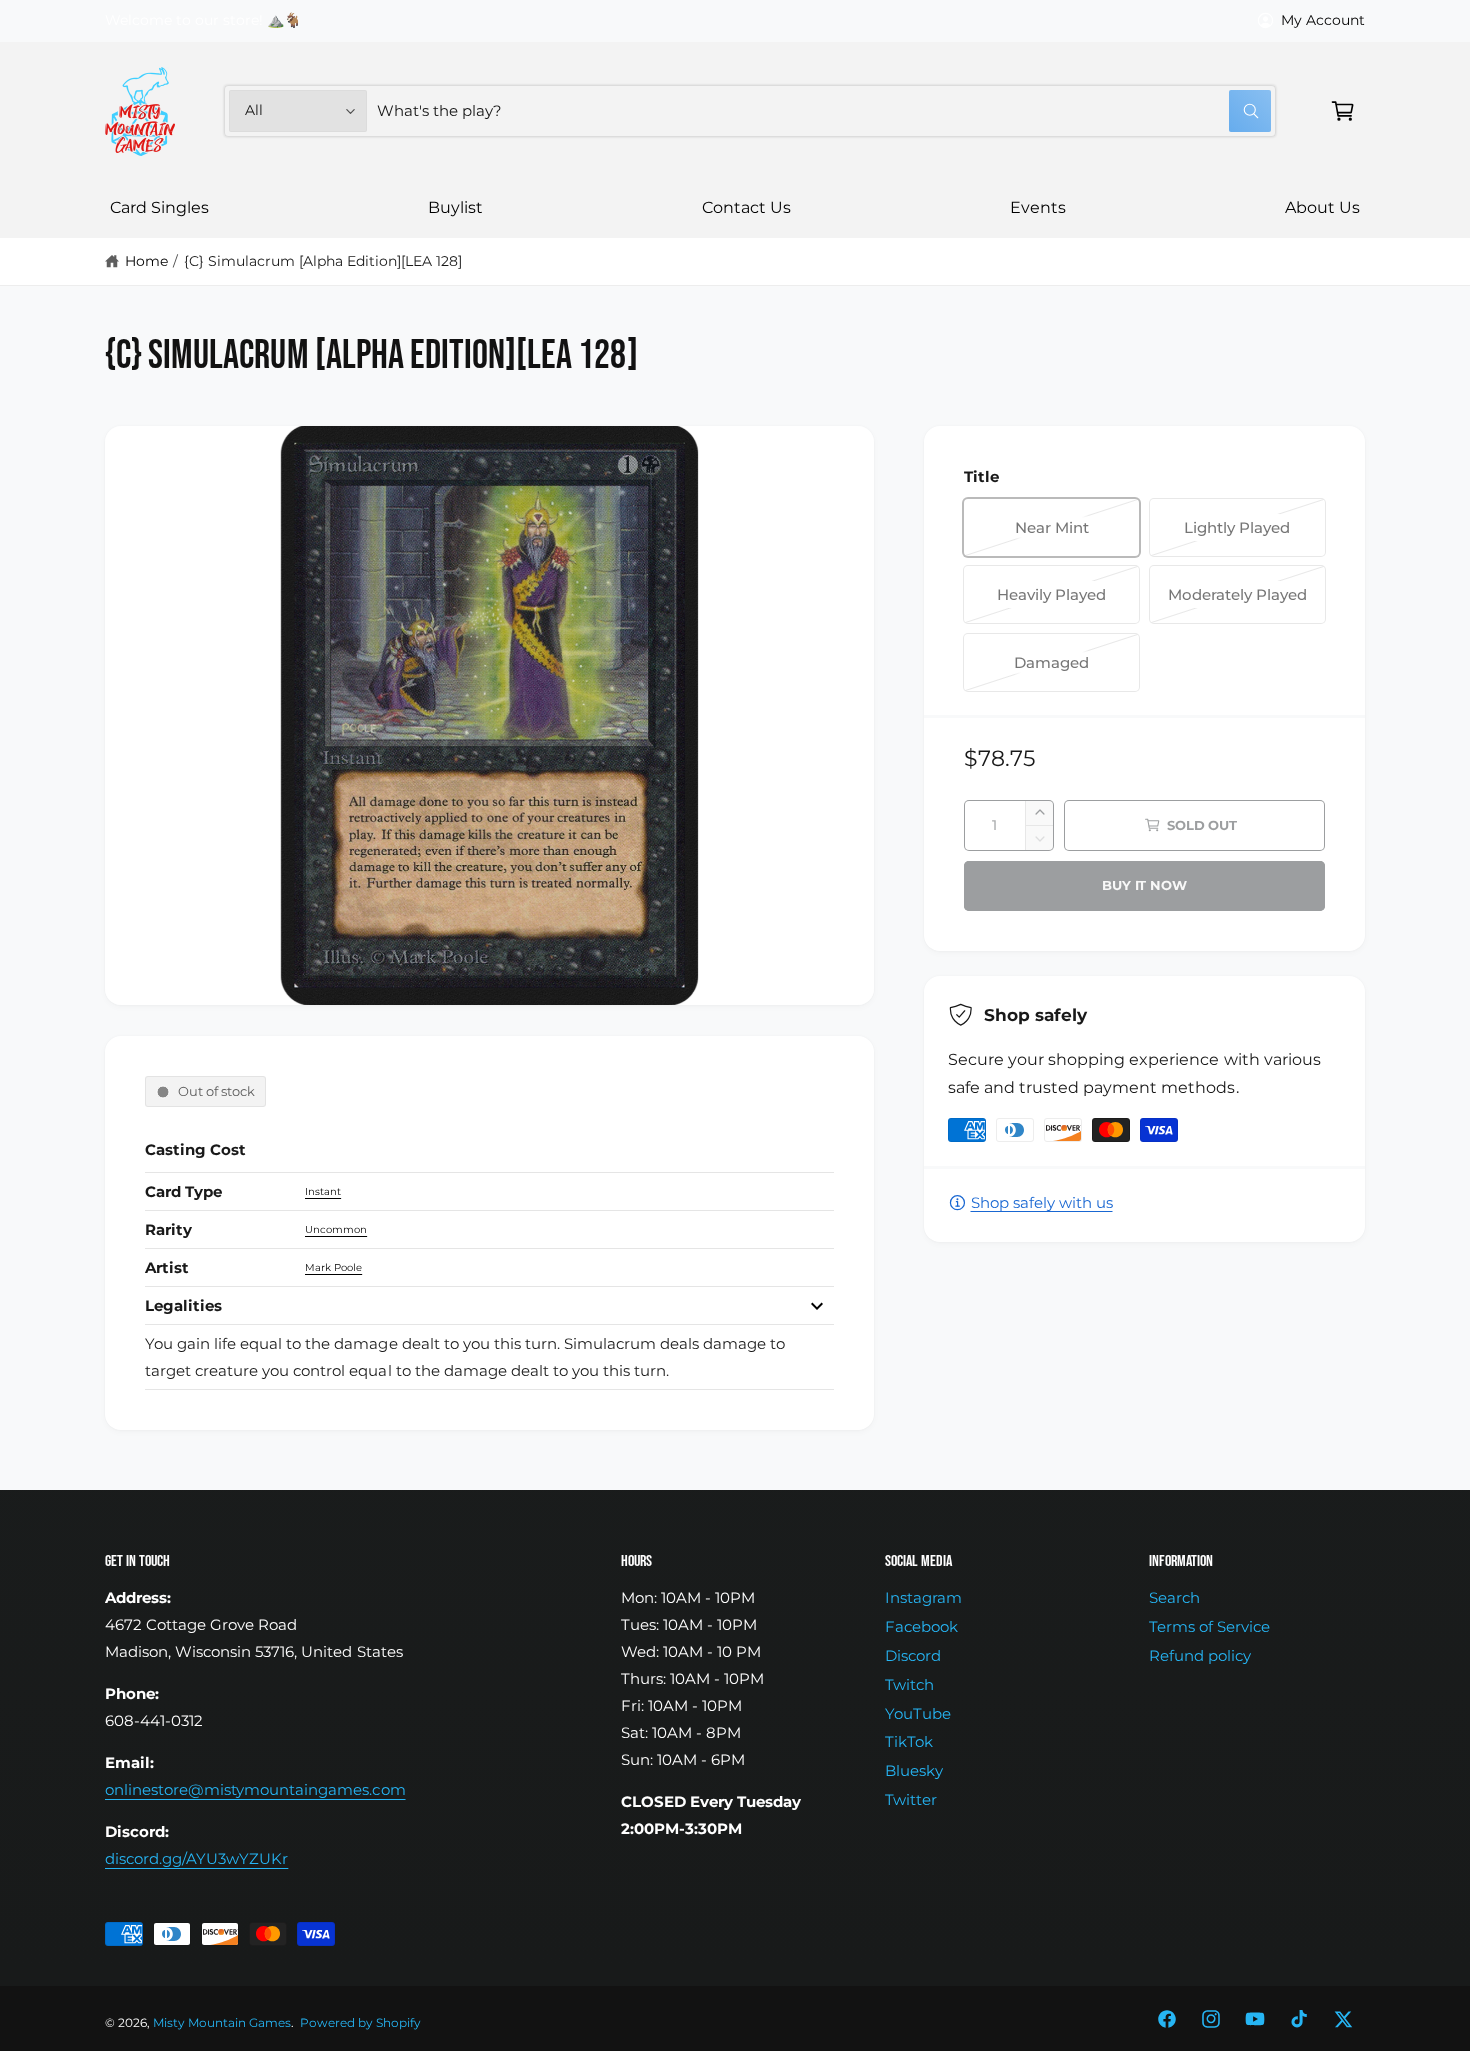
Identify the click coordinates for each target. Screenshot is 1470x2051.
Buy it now (1144, 885)
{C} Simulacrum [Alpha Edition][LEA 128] (323, 261)
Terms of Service (1209, 1626)
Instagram (923, 1597)
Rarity (168, 1229)
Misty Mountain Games (222, 2023)
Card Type (183, 1191)
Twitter (911, 1799)
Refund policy (1200, 1655)
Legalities (183, 1305)
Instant (323, 1191)
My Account (1323, 20)
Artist (167, 1267)
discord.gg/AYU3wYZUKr (196, 1858)
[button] (1343, 111)
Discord (913, 1655)
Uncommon (336, 1229)
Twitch (909, 1684)
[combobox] (824, 111)
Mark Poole (333, 1267)
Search (1174, 1597)
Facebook (921, 1626)
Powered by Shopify (360, 2023)
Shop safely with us (1042, 1202)
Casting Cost (195, 1149)
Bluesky (914, 1770)
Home (146, 261)
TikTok (909, 1741)
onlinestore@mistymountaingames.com (255, 1789)
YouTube (918, 1713)
